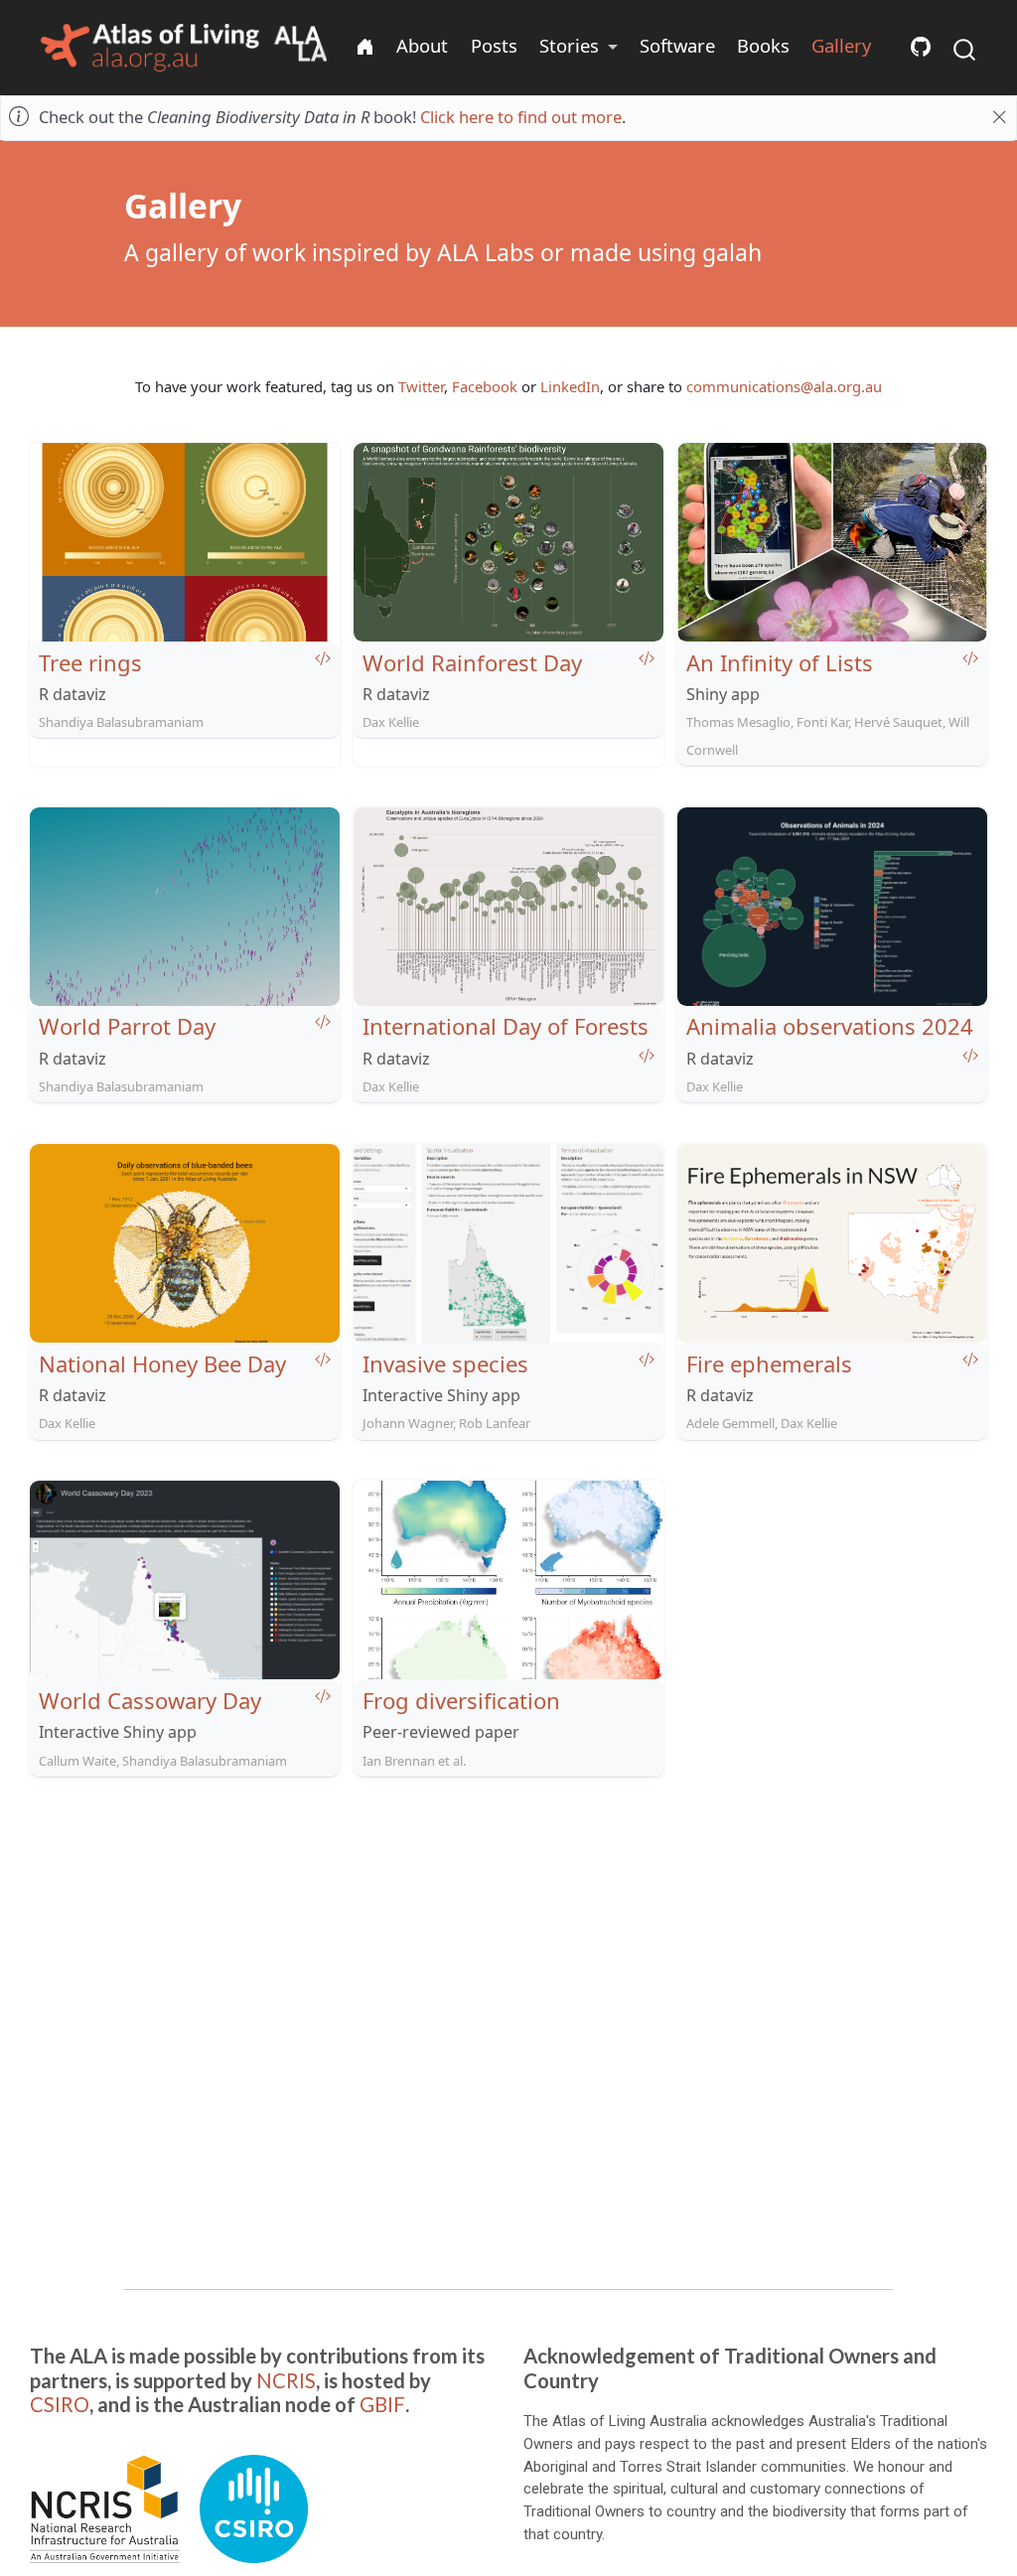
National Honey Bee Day (162, 1363)
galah (732, 252)
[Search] (964, 48)
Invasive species (445, 1363)
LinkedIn (570, 386)
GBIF (382, 2404)
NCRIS (286, 2380)
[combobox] (965, 48)
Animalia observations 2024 (830, 1026)
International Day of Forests (506, 1026)
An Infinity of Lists (780, 662)
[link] (579, 46)
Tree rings (90, 662)
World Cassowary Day (150, 1700)
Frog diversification (461, 1700)
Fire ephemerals (769, 1363)
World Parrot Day (127, 1026)
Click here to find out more (521, 117)
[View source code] (323, 658)
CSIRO (60, 2404)
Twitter (421, 386)
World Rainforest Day (472, 662)
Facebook (485, 386)
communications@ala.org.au (784, 386)
